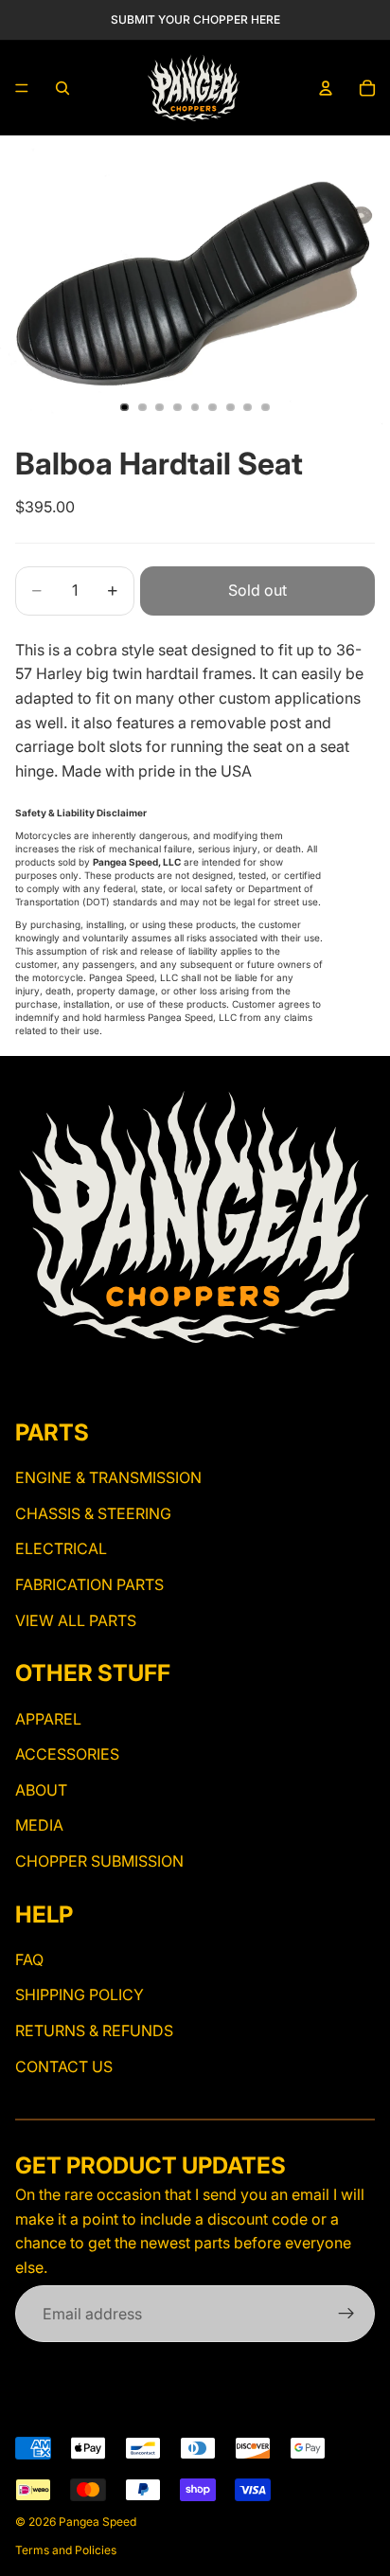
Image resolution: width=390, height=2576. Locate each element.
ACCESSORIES (67, 1754)
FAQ (29, 1959)
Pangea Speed (97, 2522)
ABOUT (41, 1790)
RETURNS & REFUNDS (94, 2030)
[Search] (62, 88)
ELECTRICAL (61, 1549)
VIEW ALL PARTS (76, 1620)
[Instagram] (27, 1381)
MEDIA (39, 1826)
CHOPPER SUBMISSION (99, 1861)
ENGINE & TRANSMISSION (108, 1478)
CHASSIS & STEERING (93, 1513)
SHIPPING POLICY (80, 1995)
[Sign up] (346, 2314)
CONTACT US (64, 2066)
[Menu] (22, 88)
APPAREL (48, 1719)
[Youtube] (60, 1381)
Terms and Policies (66, 2549)
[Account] (326, 88)
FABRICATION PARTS (89, 1584)
